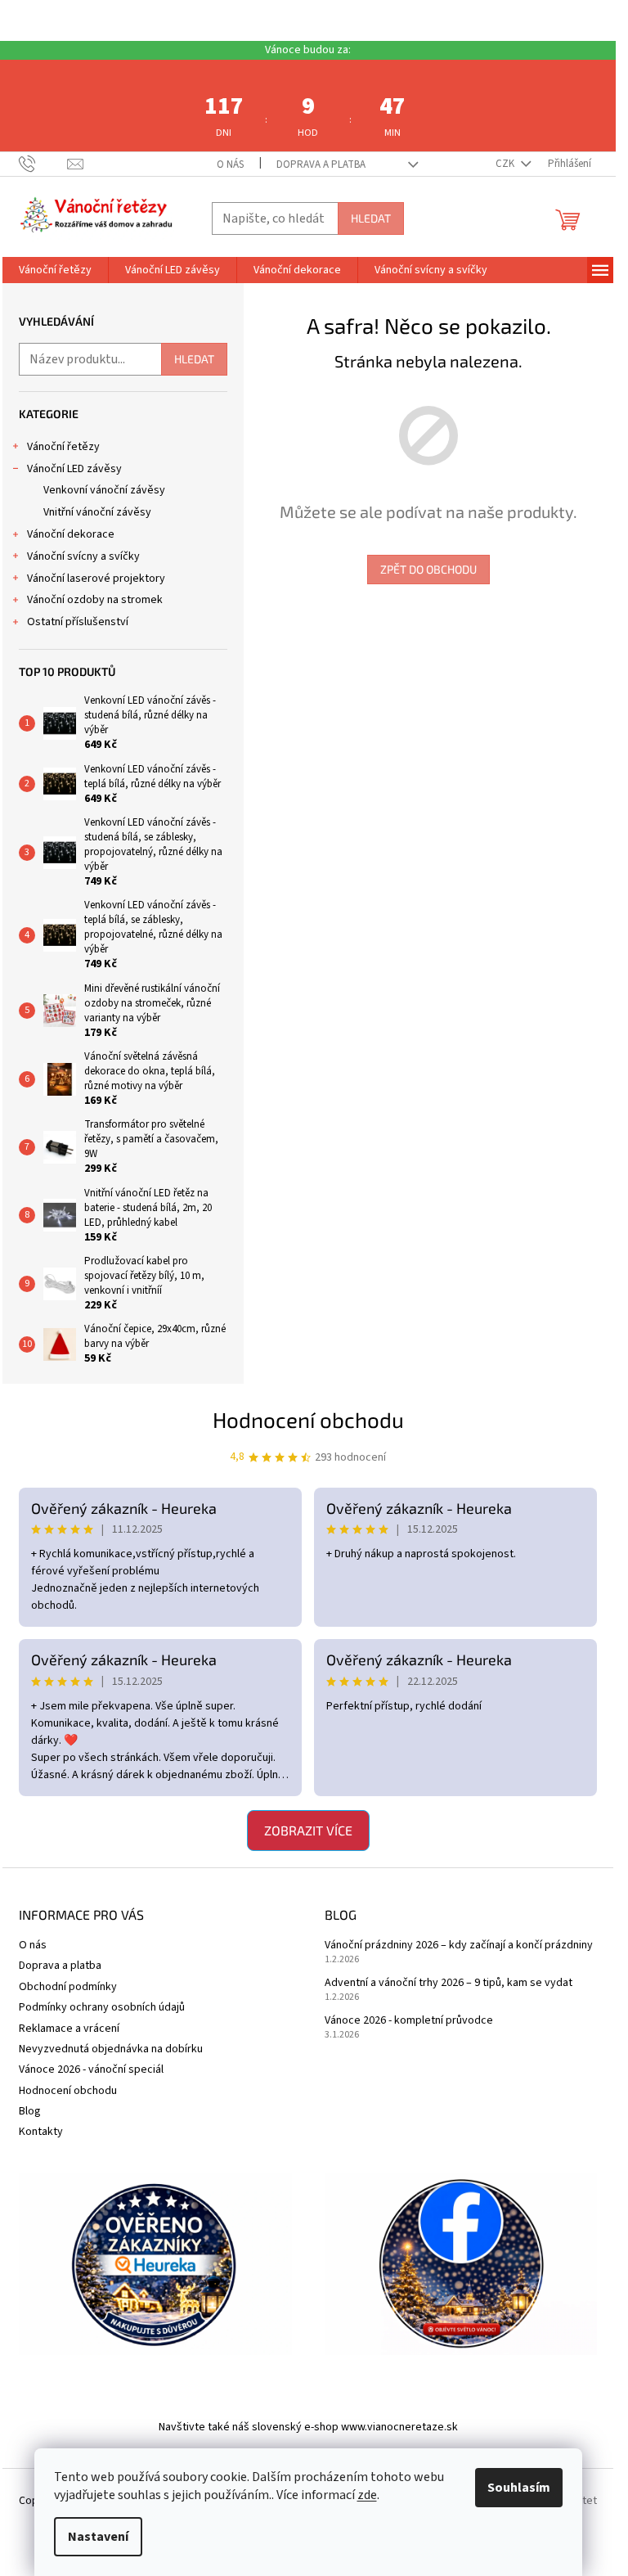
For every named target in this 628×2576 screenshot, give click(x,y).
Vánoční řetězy (63, 447)
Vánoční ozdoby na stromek (95, 600)
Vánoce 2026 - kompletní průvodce (409, 2021)
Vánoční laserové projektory (96, 579)
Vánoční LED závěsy (74, 469)
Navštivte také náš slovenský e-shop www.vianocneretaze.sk (308, 2427)
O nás (230, 164)
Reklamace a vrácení (69, 2029)
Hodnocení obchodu (308, 1419)
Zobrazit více (308, 1830)
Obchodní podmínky (68, 1987)
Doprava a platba (321, 164)
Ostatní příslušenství (78, 622)
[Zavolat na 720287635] (43, 164)
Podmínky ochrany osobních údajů (102, 2007)
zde (367, 2495)
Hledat (371, 218)
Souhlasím (519, 2488)
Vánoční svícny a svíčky (83, 556)
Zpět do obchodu (428, 569)
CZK (506, 164)
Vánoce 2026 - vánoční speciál (91, 2069)
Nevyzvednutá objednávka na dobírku (111, 2049)
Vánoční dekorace (71, 534)
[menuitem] (55, 270)
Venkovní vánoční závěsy (104, 490)
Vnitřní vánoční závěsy (97, 512)
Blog (30, 2111)
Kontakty (41, 2132)
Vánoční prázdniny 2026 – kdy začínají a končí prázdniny (459, 1946)
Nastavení (98, 2537)
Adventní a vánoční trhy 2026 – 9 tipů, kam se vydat (449, 1983)
